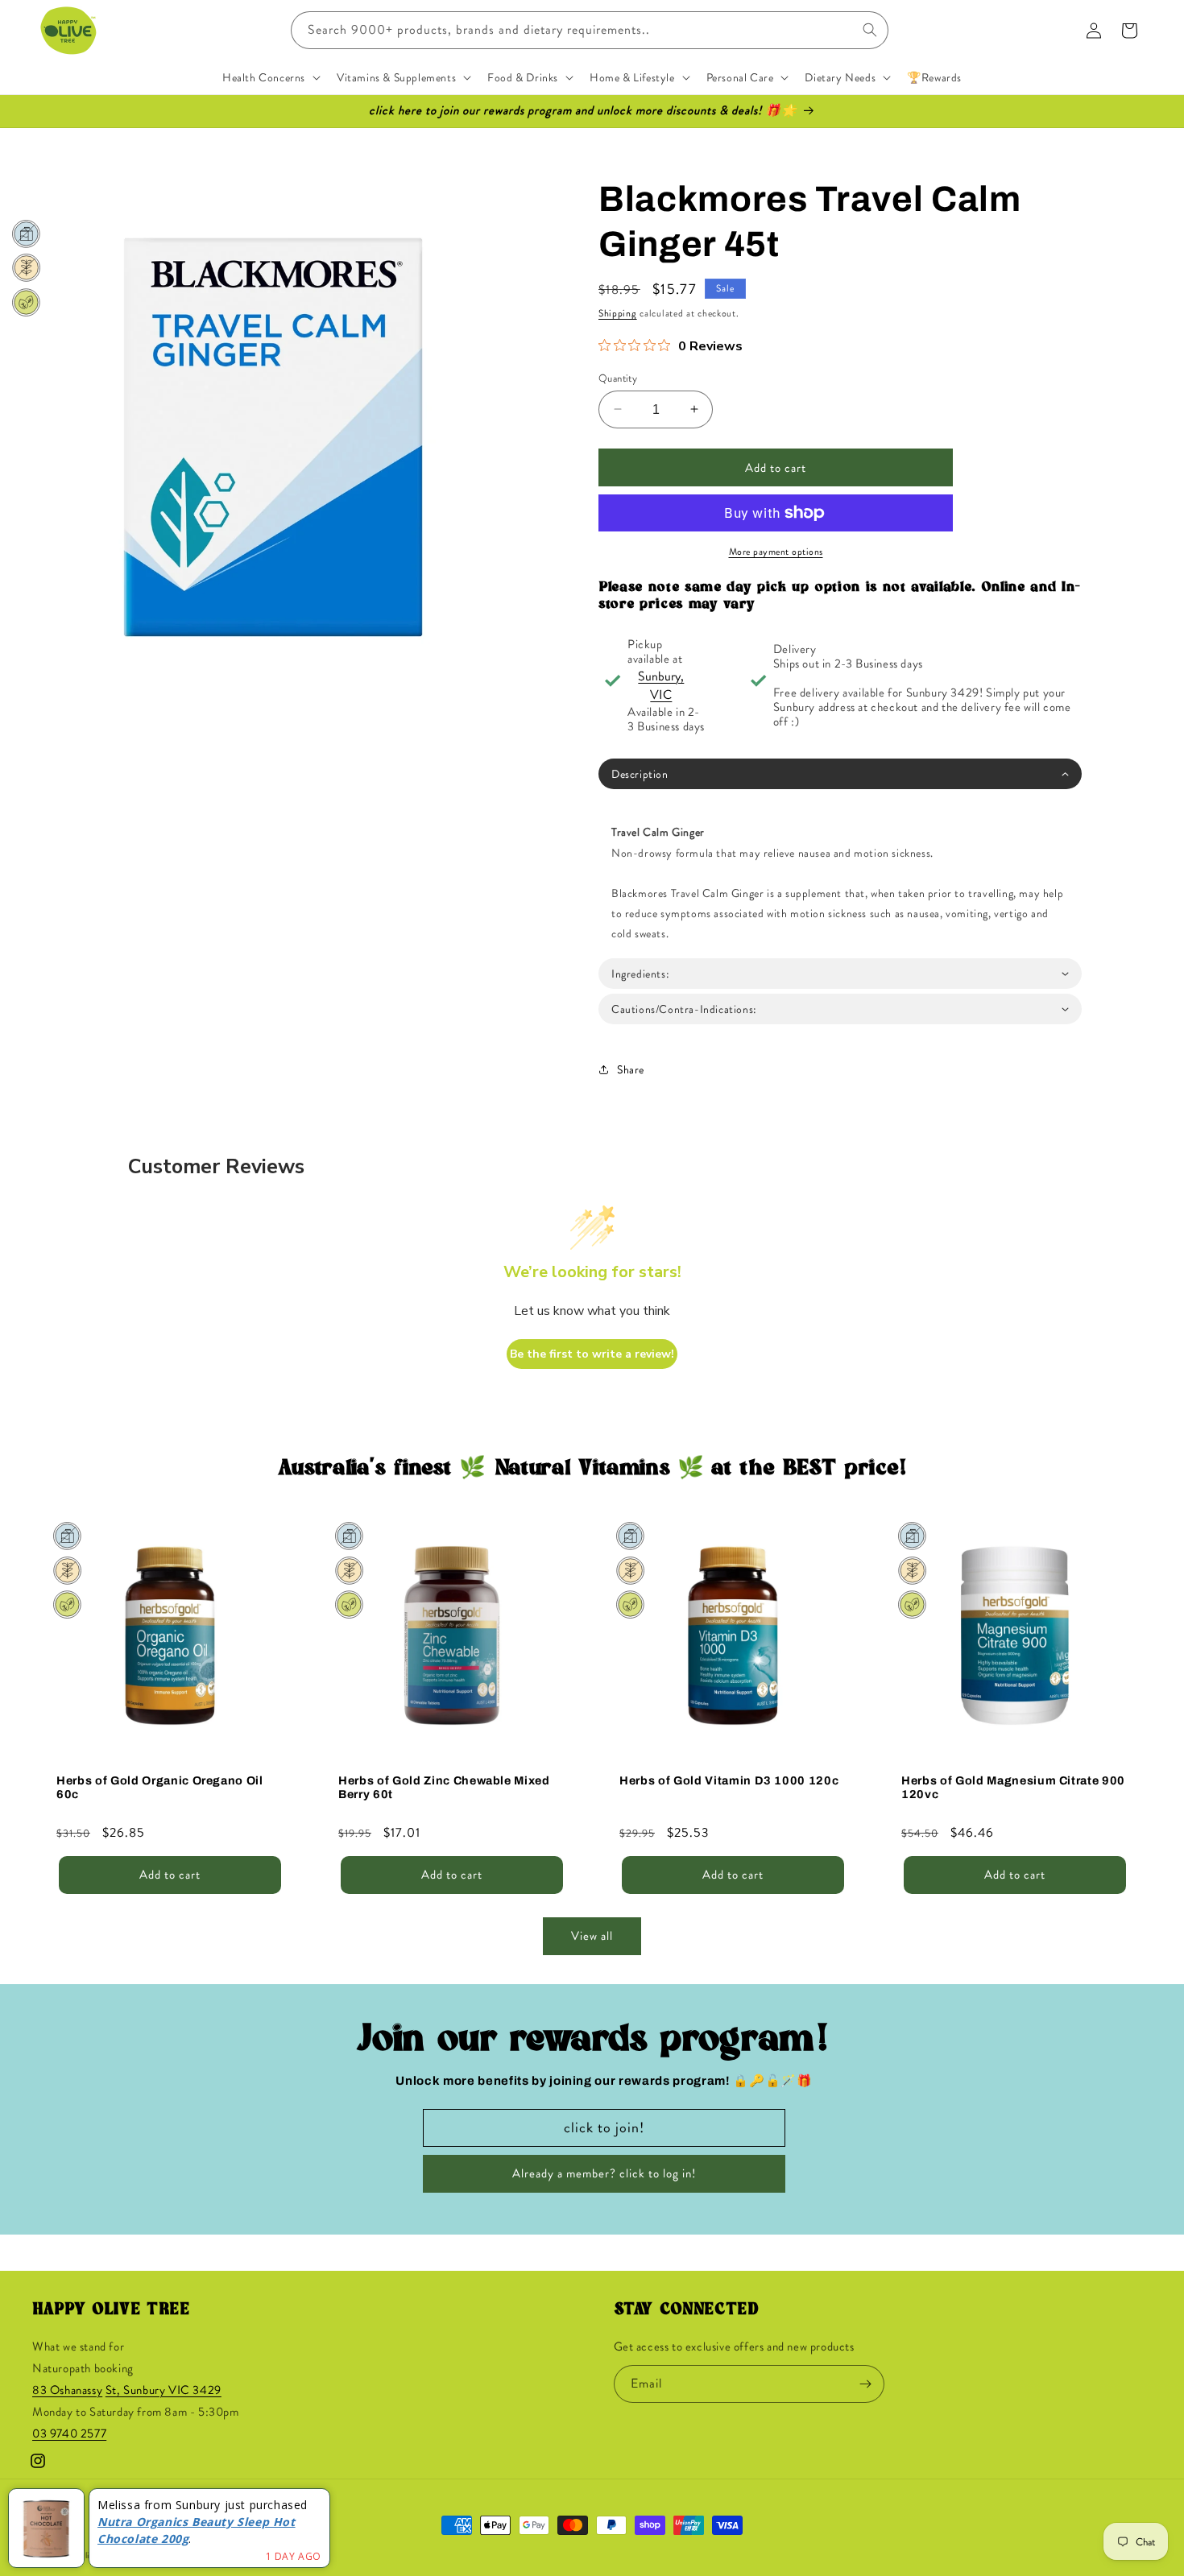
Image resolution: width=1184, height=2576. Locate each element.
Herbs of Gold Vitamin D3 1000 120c (729, 1780)
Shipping (618, 313)
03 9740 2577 (69, 2434)
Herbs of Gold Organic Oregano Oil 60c (160, 1786)
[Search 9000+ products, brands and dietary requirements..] (870, 30)
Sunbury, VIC (661, 685)
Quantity (618, 377)
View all (592, 1937)
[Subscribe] (866, 2384)
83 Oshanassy (67, 2391)
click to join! (604, 2127)
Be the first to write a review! (592, 1354)
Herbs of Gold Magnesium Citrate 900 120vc (1013, 1786)
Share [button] (631, 1069)
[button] (270, 77)
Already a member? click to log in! (604, 2174)
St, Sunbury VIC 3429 (164, 2391)
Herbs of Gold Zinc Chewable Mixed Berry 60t (444, 1786)
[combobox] (590, 30)
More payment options (776, 552)
